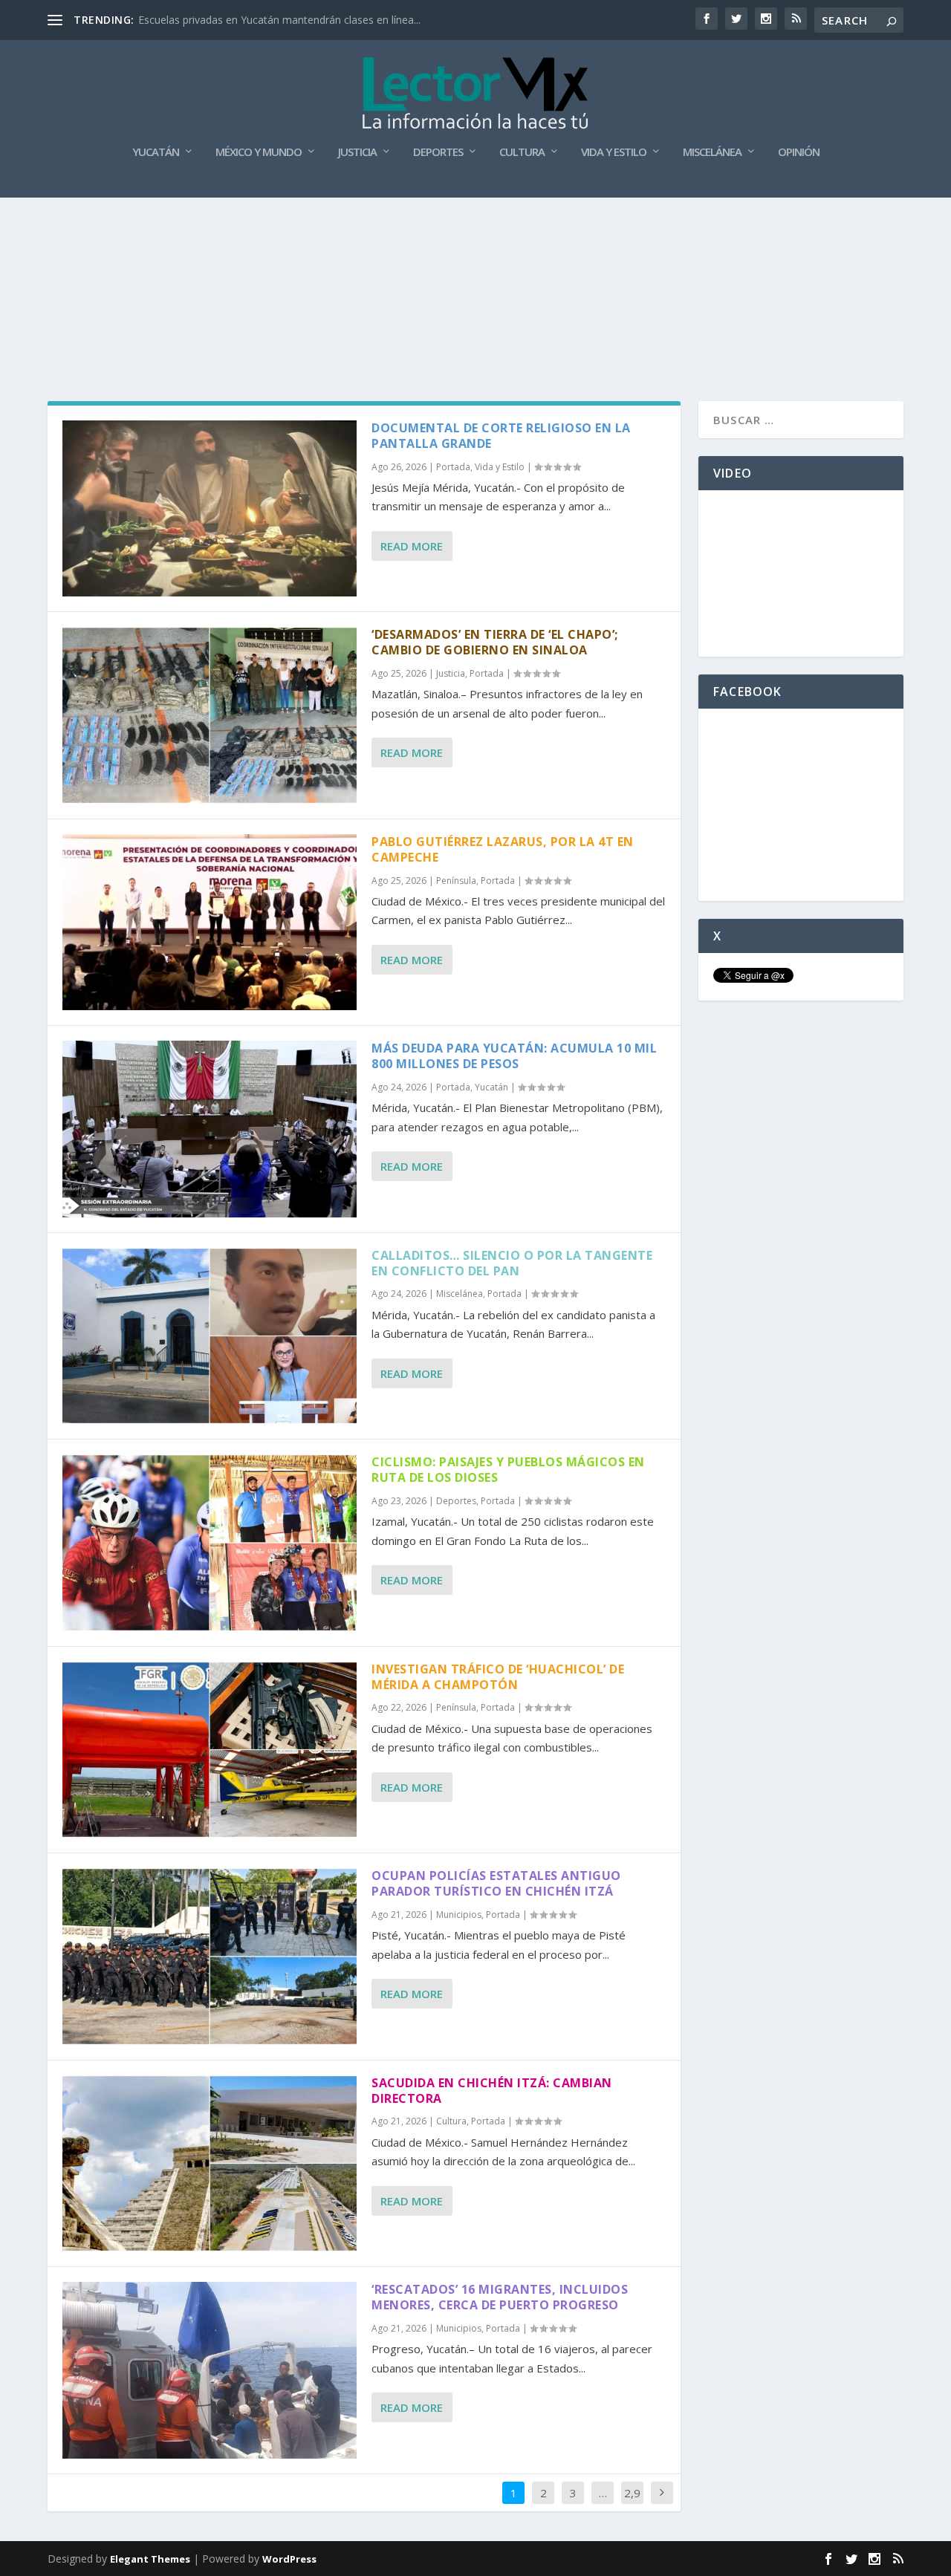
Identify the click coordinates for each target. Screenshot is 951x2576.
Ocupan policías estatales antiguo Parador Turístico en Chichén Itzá (496, 1883)
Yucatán (156, 152)
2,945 (632, 2504)
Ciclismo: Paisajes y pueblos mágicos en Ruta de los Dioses (508, 1470)
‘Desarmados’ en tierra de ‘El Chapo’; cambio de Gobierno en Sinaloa (495, 642)
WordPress (289, 2559)
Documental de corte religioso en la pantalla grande (501, 436)
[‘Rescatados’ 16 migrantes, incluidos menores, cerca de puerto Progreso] (210, 2370)
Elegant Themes (150, 2559)
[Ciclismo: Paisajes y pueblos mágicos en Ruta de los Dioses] (210, 1542)
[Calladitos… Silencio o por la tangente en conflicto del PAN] (210, 1336)
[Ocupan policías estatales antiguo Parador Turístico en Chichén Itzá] (210, 1956)
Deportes (438, 152)
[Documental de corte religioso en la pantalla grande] (210, 508)
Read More (412, 546)
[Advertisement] (475, 238)
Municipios (459, 1915)
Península (456, 881)
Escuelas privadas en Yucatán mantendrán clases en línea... (279, 20)
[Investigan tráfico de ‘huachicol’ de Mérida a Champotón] (210, 1750)
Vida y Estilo (614, 152)
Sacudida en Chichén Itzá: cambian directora (492, 2091)
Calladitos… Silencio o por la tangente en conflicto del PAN (512, 1263)
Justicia (357, 152)
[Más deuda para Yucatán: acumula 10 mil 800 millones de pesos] (210, 1129)
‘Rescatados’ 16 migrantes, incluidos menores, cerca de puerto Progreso (500, 2297)
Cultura (522, 152)
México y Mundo (259, 152)
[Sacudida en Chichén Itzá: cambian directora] (210, 2163)
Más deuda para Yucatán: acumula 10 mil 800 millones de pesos (514, 1056)
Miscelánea (712, 152)
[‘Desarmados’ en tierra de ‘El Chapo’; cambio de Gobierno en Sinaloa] (210, 715)
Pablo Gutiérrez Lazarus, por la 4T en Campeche (503, 849)
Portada (453, 467)
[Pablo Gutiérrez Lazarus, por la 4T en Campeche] (210, 922)
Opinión (799, 152)
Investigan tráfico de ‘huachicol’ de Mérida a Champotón (498, 1677)
